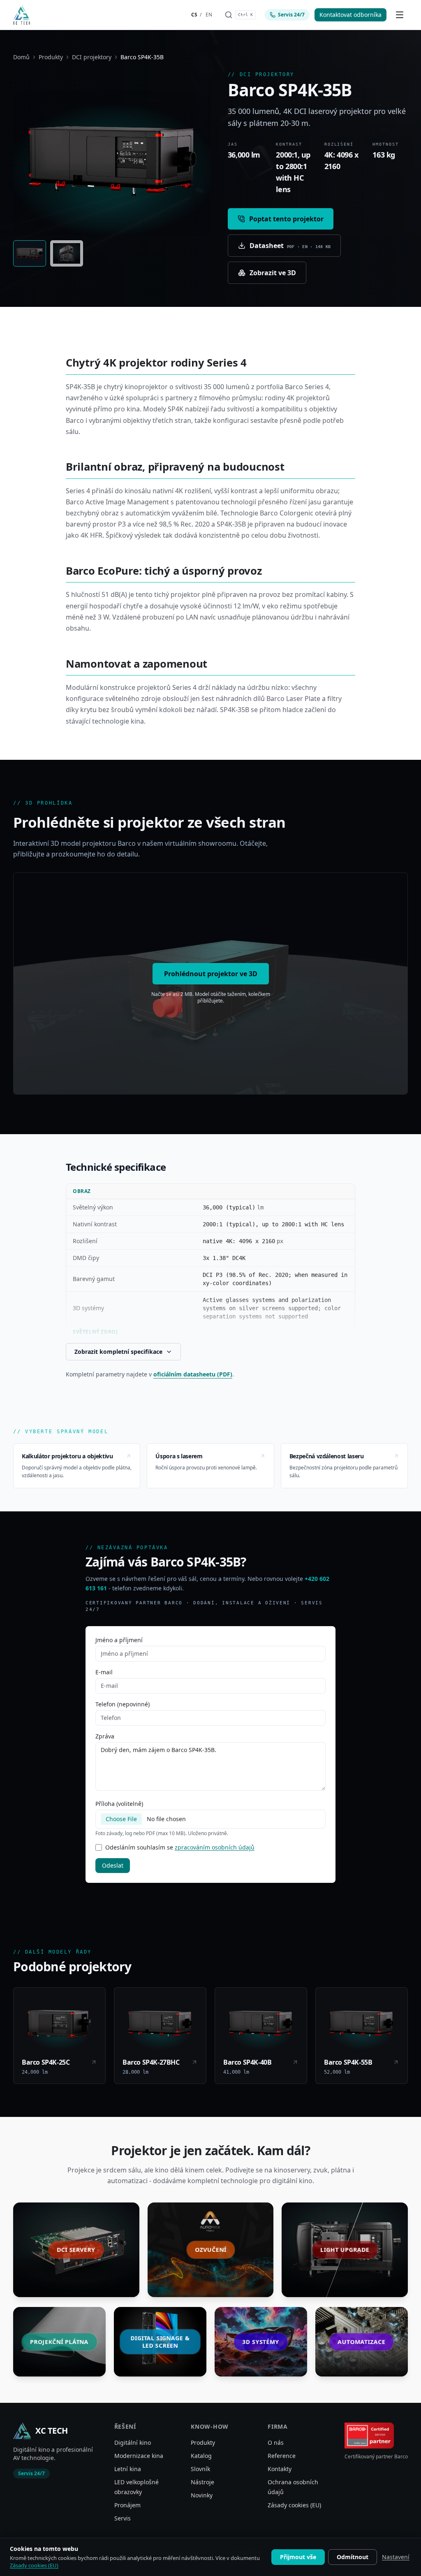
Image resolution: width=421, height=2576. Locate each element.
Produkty (51, 57)
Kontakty (280, 2469)
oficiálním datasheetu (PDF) (193, 1374)
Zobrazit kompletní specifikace (118, 1352)
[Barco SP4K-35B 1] (30, 253)
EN (209, 15)
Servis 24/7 (291, 15)
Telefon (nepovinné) (123, 1704)
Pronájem (127, 2505)
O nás (276, 2443)
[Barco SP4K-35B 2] (67, 253)
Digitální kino (133, 2443)
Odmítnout (353, 2557)
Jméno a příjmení (119, 1640)
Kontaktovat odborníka (350, 15)
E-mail (104, 1672)
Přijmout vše (298, 2557)
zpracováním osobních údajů (215, 1847)
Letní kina (128, 2469)
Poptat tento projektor (286, 219)
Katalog (201, 2456)
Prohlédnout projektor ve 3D (211, 974)
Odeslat (113, 1865)
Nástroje (202, 2482)
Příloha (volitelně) (119, 1804)
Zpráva (105, 1736)
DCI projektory (92, 57)
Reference (282, 2456)
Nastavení (396, 2557)
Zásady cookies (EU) (294, 2505)
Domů (21, 57)
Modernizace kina (139, 2456)
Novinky (202, 2495)
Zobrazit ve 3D (273, 273)
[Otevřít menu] (400, 15)
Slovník (200, 2469)
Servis (123, 2518)
